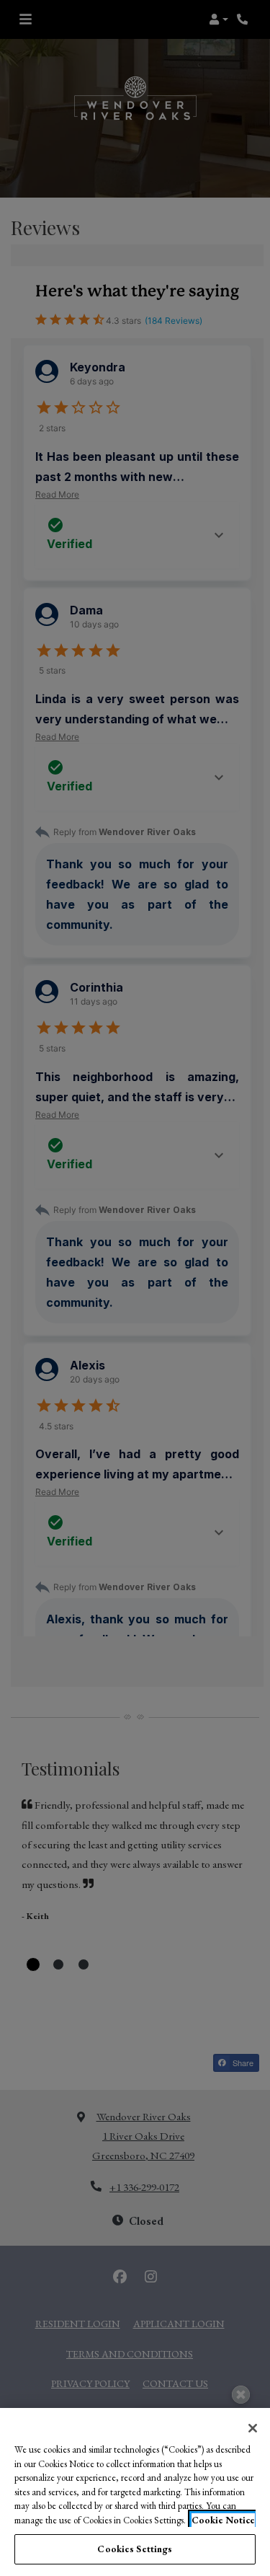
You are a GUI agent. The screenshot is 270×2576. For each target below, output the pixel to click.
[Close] (253, 2428)
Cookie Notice (223, 2520)
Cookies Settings (135, 2549)
